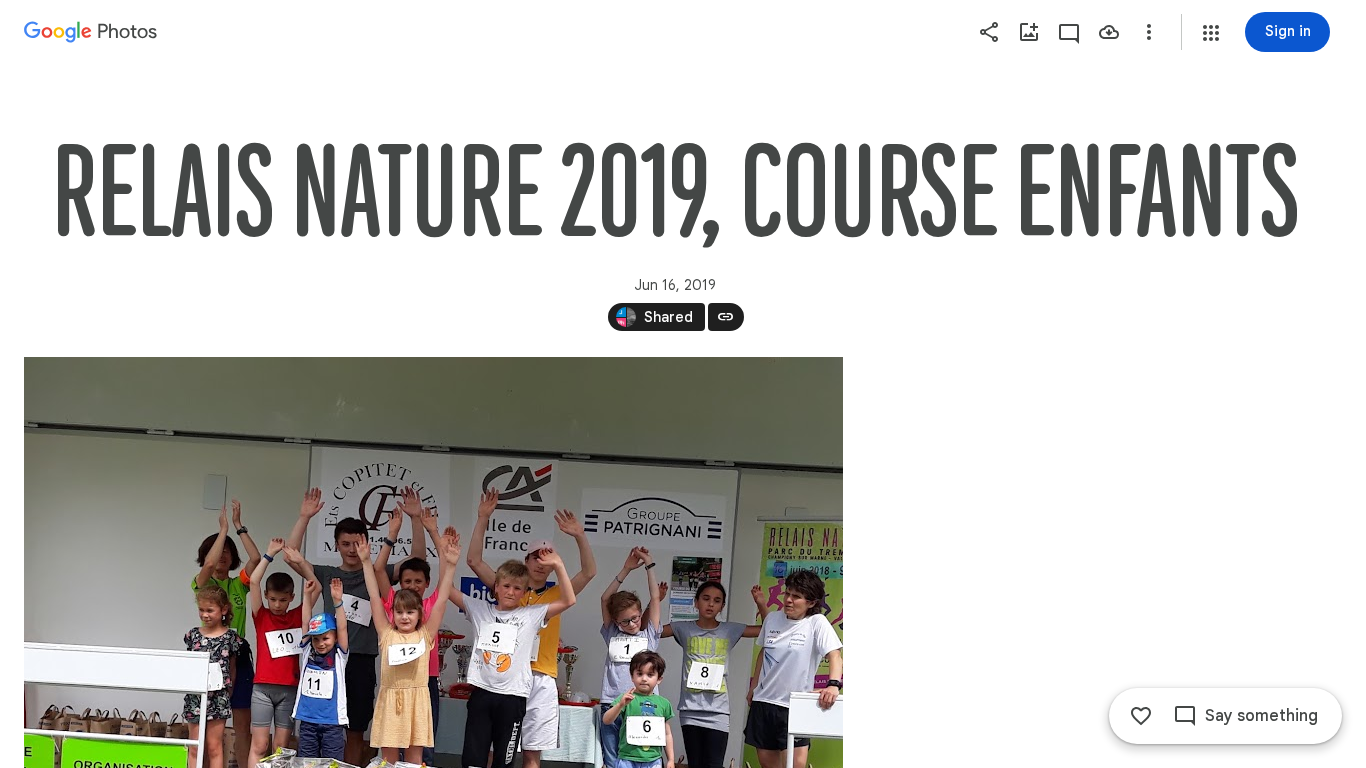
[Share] (989, 32)
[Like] (1141, 716)
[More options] (1149, 32)
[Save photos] (1109, 32)
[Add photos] (1029, 32)
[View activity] (1069, 32)
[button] (1211, 33)
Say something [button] (1261, 716)
